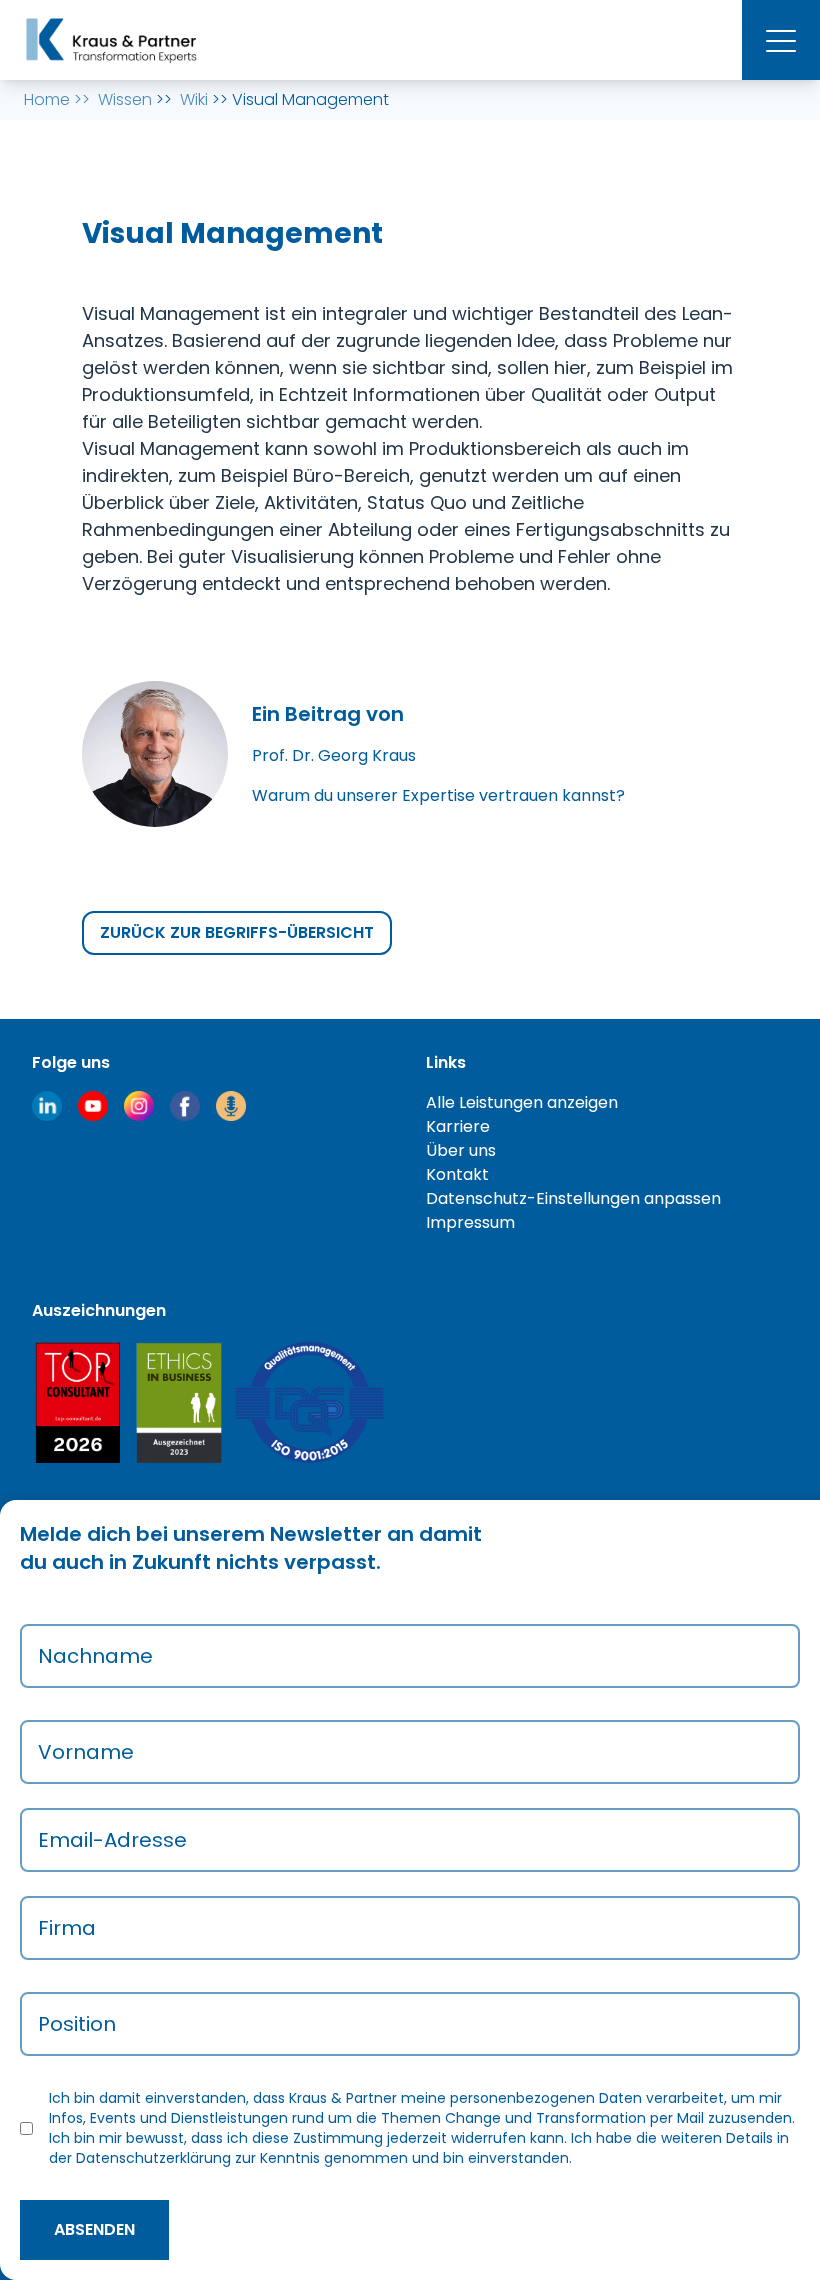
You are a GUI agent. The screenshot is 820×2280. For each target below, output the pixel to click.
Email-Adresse (112, 1840)
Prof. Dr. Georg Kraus (334, 755)
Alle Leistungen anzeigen (522, 1102)
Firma (67, 1928)
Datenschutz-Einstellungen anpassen (573, 1198)
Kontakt (457, 1174)
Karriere (458, 1126)
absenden (94, 2229)
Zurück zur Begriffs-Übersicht (237, 932)
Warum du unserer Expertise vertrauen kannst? (438, 795)
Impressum (470, 1222)
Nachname (95, 1656)
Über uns (461, 1150)
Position (77, 2024)
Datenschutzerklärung (153, 2158)
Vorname (86, 1752)
